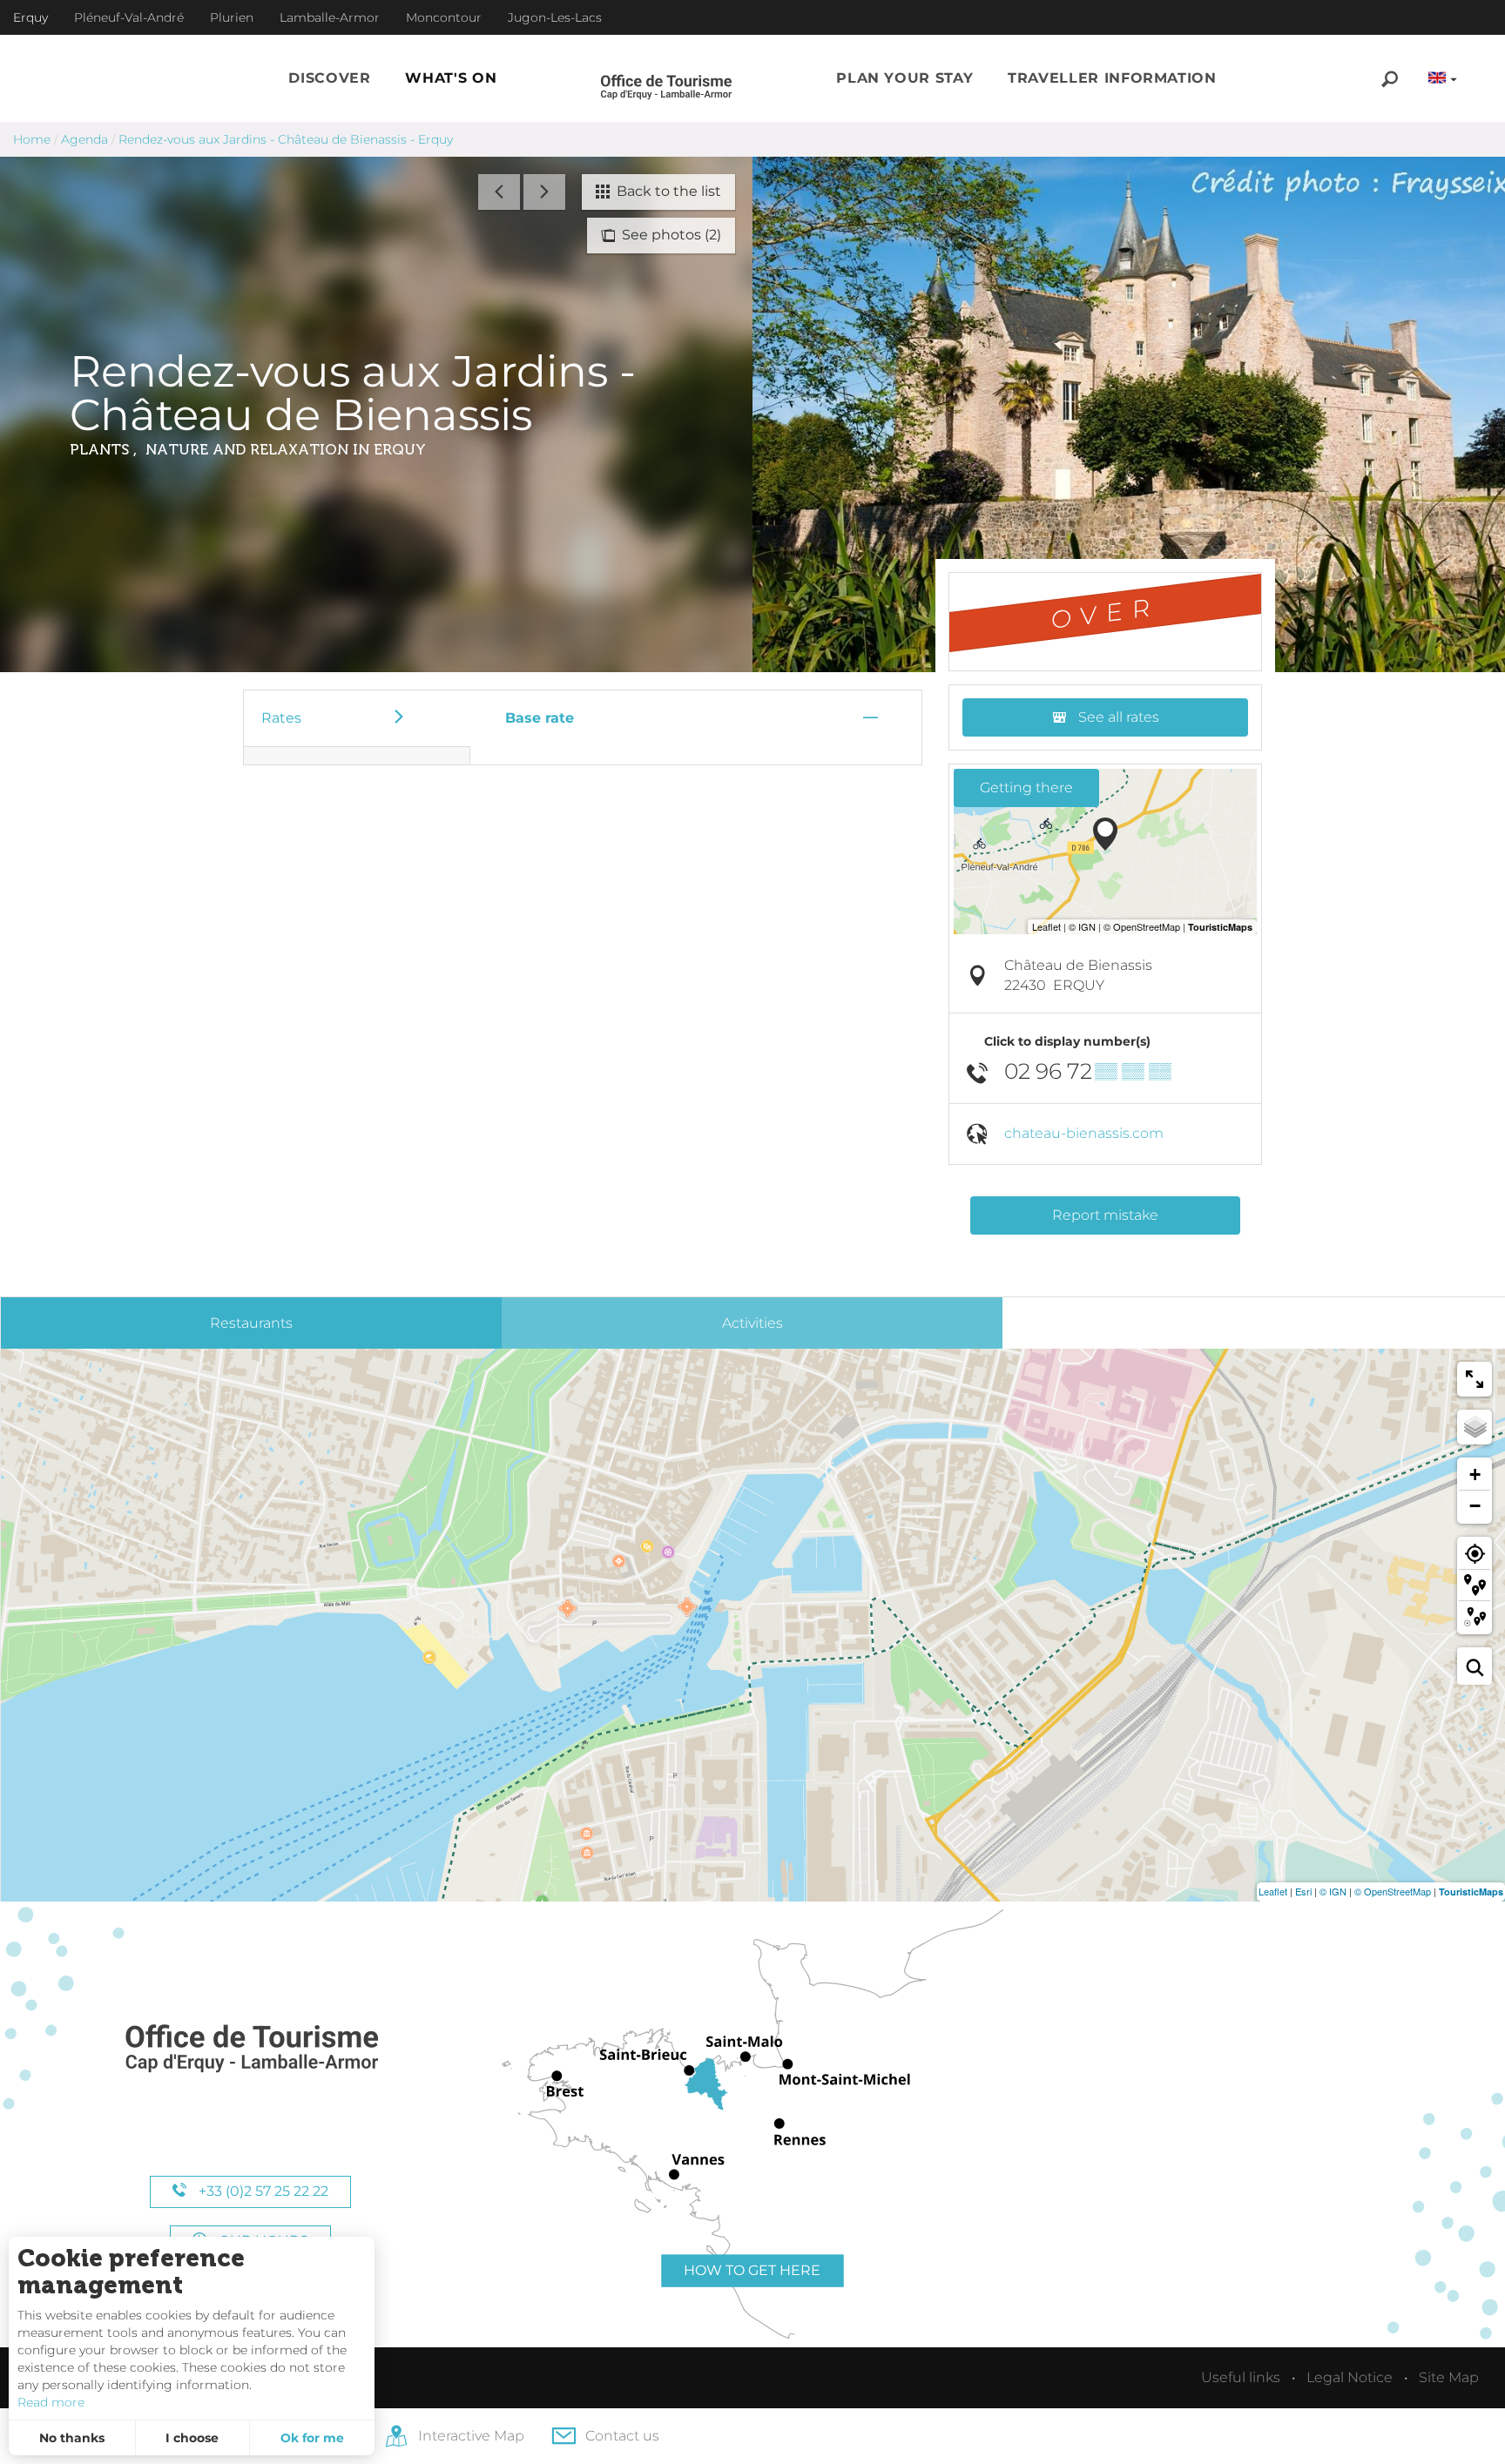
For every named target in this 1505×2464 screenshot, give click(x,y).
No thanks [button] (72, 2438)
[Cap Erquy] (251, 2049)
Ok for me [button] (312, 2438)
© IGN (1333, 1891)
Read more (51, 2402)
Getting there (1026, 788)
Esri (1303, 1891)
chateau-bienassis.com (1084, 1133)
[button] (329, 78)
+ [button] (1475, 1474)
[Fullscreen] (1475, 1379)
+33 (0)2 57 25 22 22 (262, 2191)
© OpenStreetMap (1393, 1891)
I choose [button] (192, 2438)
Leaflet (1273, 1891)
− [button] (1475, 1506)
